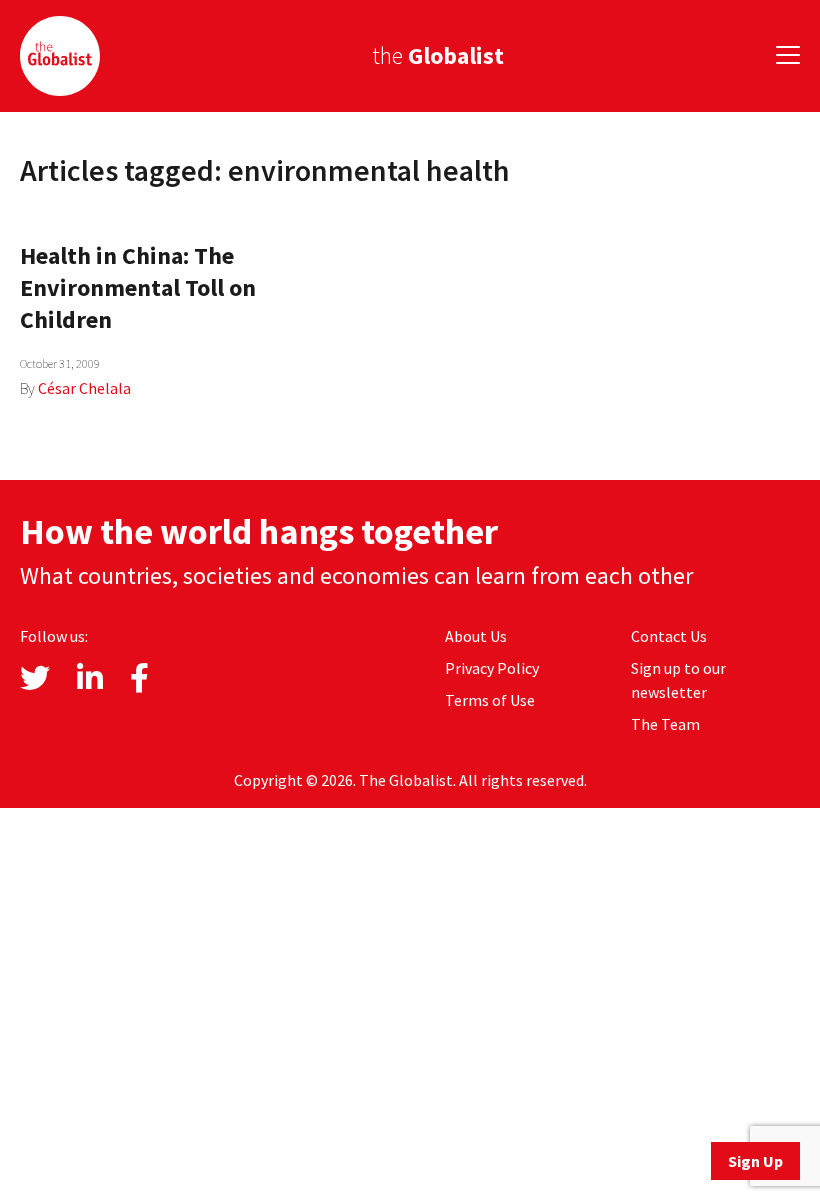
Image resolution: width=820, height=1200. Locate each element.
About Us (476, 636)
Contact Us (669, 636)
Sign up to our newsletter (678, 680)
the (438, 55)
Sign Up (755, 1161)
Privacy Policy (492, 668)
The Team (665, 724)
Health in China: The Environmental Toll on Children (138, 287)
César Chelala (84, 388)
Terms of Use (490, 700)
